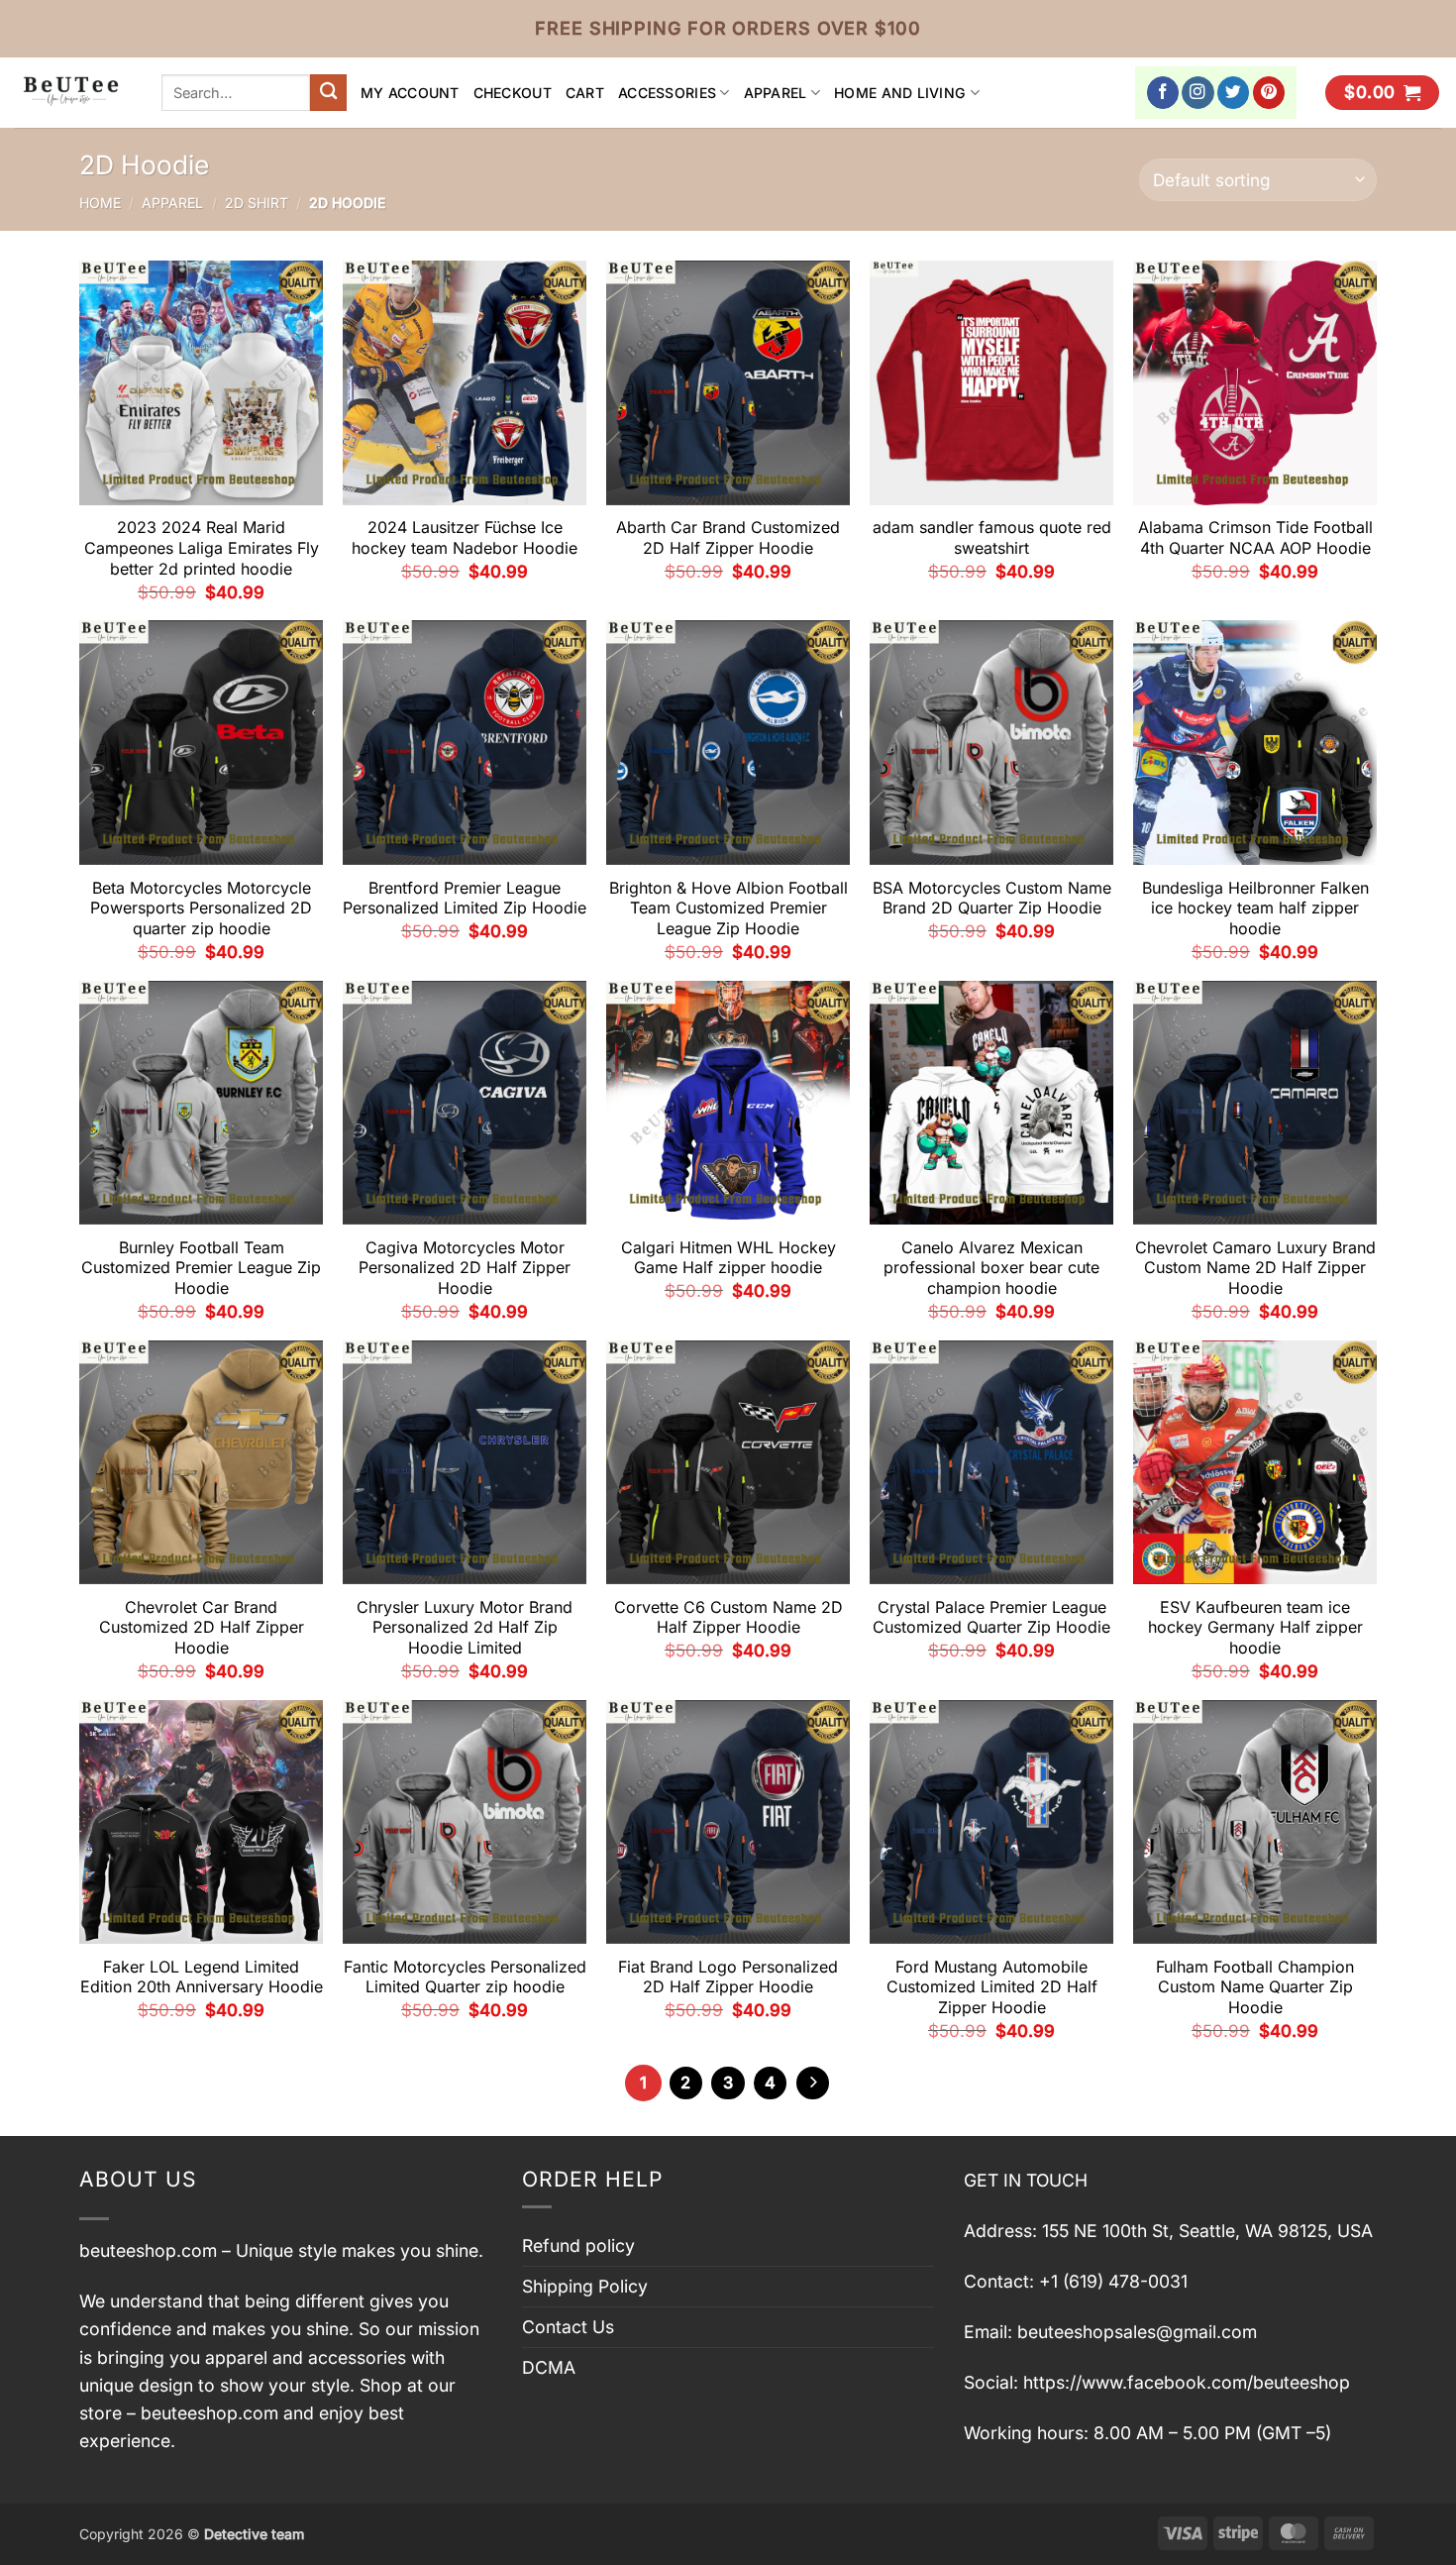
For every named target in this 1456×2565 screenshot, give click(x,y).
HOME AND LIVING (900, 93)
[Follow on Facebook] (1163, 93)
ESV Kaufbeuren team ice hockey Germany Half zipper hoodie (1255, 1628)
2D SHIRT (257, 203)
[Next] (813, 2083)
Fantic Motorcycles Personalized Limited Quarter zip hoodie (465, 1977)
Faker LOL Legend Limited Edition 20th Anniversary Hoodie (202, 1977)
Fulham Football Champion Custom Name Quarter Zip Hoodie (1255, 1987)
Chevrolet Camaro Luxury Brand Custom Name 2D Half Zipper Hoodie (1255, 1268)
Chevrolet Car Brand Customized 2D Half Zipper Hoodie (202, 1628)
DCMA (549, 2367)
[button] (1382, 93)
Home (100, 203)
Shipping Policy (585, 2286)
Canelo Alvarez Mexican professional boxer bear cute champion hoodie (991, 1268)
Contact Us (568, 2327)
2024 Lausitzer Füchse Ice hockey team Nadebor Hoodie (465, 537)
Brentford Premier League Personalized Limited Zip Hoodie (465, 898)
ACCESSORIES (667, 93)
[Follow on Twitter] (1234, 93)
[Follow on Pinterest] (1269, 93)
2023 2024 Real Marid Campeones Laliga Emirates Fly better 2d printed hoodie (202, 548)
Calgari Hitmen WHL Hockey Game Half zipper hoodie (728, 1258)
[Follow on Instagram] (1198, 93)
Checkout (513, 93)
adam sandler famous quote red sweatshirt (992, 537)
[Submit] (328, 93)
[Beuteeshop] (73, 93)
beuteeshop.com (148, 2250)
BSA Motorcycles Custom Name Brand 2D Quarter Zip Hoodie (992, 898)
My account (410, 93)
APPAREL (776, 93)
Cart (585, 93)
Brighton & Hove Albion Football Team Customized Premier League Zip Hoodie (728, 908)
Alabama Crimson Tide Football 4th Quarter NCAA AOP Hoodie (1255, 537)
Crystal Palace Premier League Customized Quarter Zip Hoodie (991, 1617)
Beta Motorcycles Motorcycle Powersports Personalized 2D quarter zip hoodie (201, 908)
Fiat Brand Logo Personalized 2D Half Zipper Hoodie (728, 1977)
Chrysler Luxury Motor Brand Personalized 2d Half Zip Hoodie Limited (465, 1628)
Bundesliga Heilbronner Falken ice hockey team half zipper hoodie (1255, 908)
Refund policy (578, 2245)
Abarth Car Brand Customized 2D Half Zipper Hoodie (728, 537)
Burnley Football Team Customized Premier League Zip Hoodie (201, 1268)
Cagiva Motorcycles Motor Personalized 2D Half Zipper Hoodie (465, 1268)
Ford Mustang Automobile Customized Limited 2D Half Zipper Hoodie (992, 1987)
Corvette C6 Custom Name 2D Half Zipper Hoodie (728, 1617)
